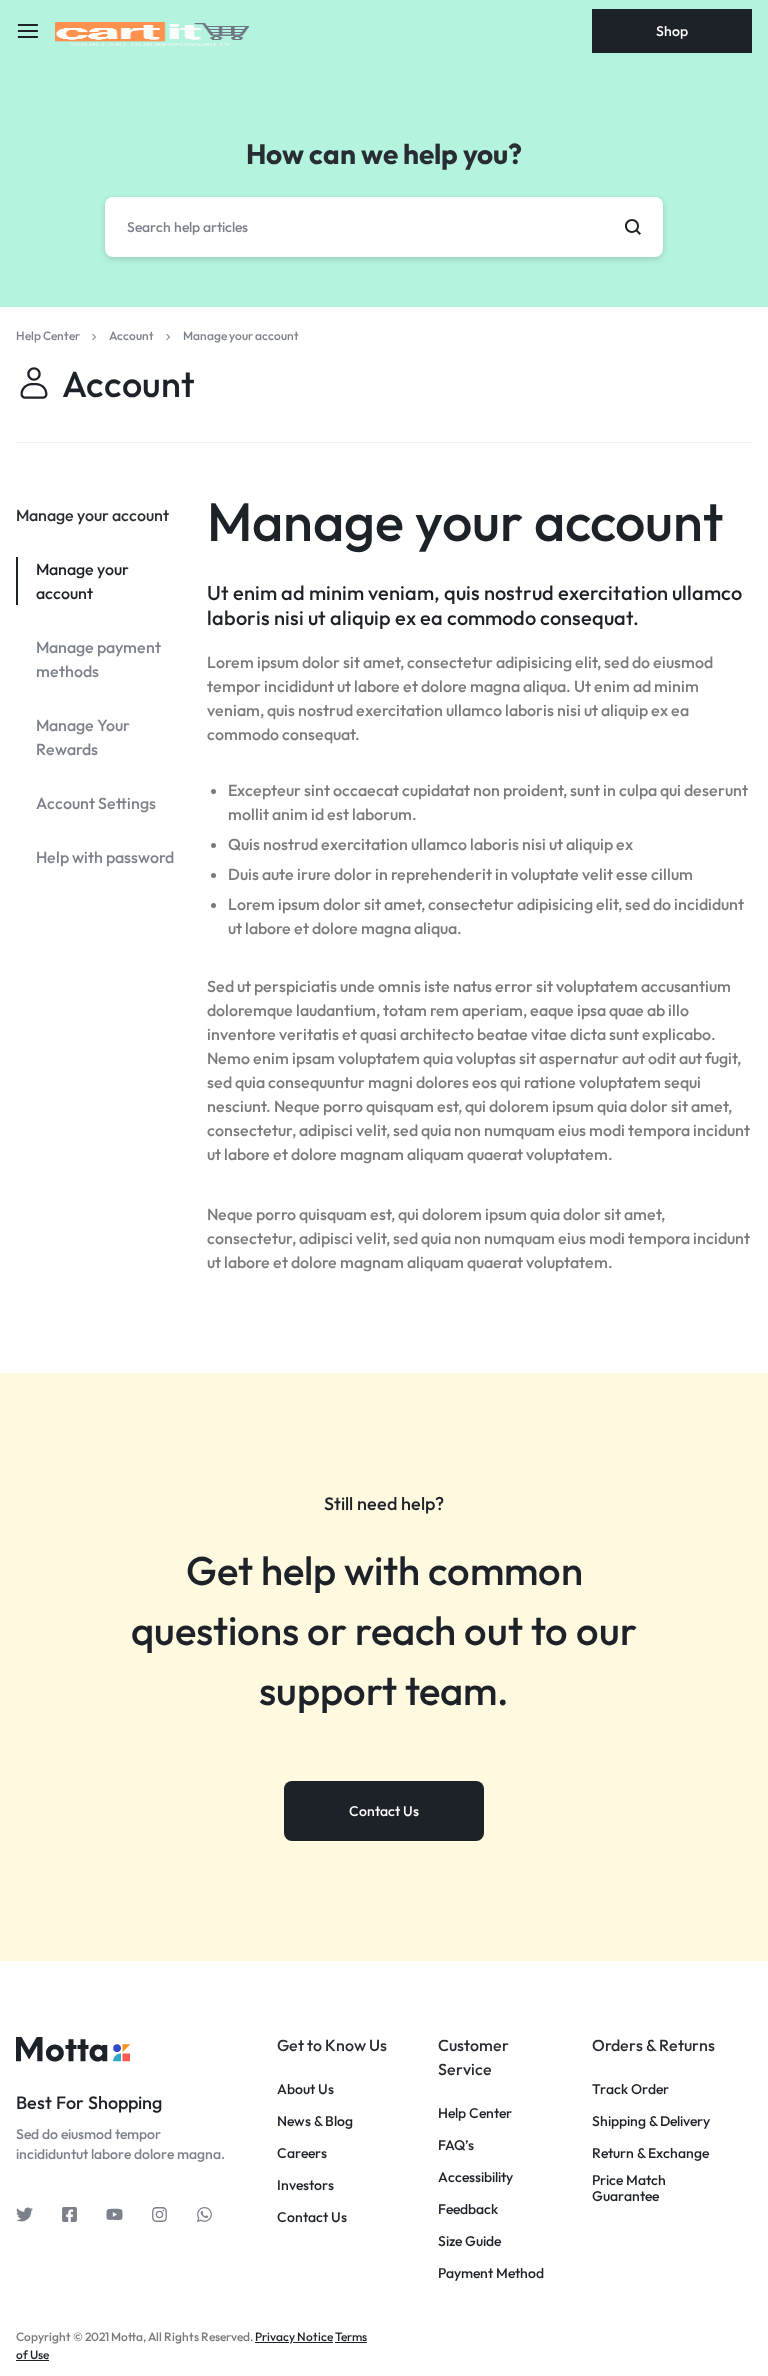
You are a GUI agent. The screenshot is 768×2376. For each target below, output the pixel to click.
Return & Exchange (650, 2153)
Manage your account (465, 521)
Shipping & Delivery (651, 2121)
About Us (305, 2089)
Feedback (468, 2209)
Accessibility (475, 2177)
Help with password (105, 857)
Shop (672, 31)
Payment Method (491, 2273)
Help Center (475, 2113)
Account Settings (96, 803)
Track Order (630, 2089)
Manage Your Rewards (83, 737)
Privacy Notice (294, 2336)
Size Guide (469, 2241)
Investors (305, 2185)
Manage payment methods (98, 659)
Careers (302, 2153)
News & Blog (315, 2121)
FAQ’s (456, 2145)
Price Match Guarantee (629, 2189)
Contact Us (312, 2217)
